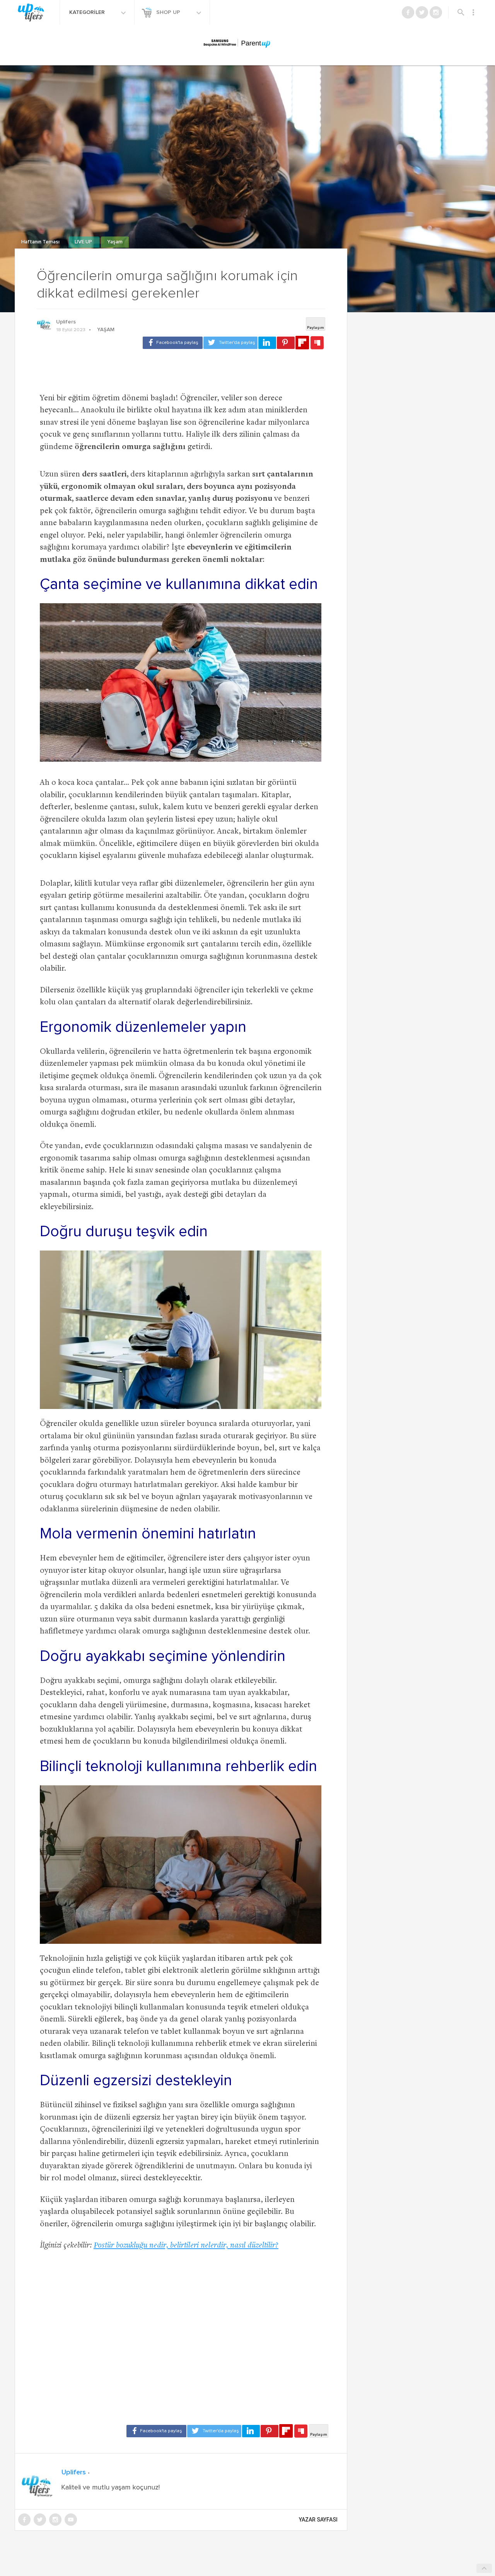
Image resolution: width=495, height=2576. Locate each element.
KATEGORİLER (88, 12)
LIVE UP (84, 242)
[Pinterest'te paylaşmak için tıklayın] (286, 343)
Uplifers (66, 322)
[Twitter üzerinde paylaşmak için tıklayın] (230, 343)
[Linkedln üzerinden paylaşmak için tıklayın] (267, 343)
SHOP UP (169, 12)
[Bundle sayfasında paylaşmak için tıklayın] (317, 343)
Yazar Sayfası (318, 2520)
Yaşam (115, 242)
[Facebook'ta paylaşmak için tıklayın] (173, 343)
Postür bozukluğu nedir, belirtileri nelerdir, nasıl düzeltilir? (186, 2246)
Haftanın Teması (41, 242)
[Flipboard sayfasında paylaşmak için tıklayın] (302, 343)
